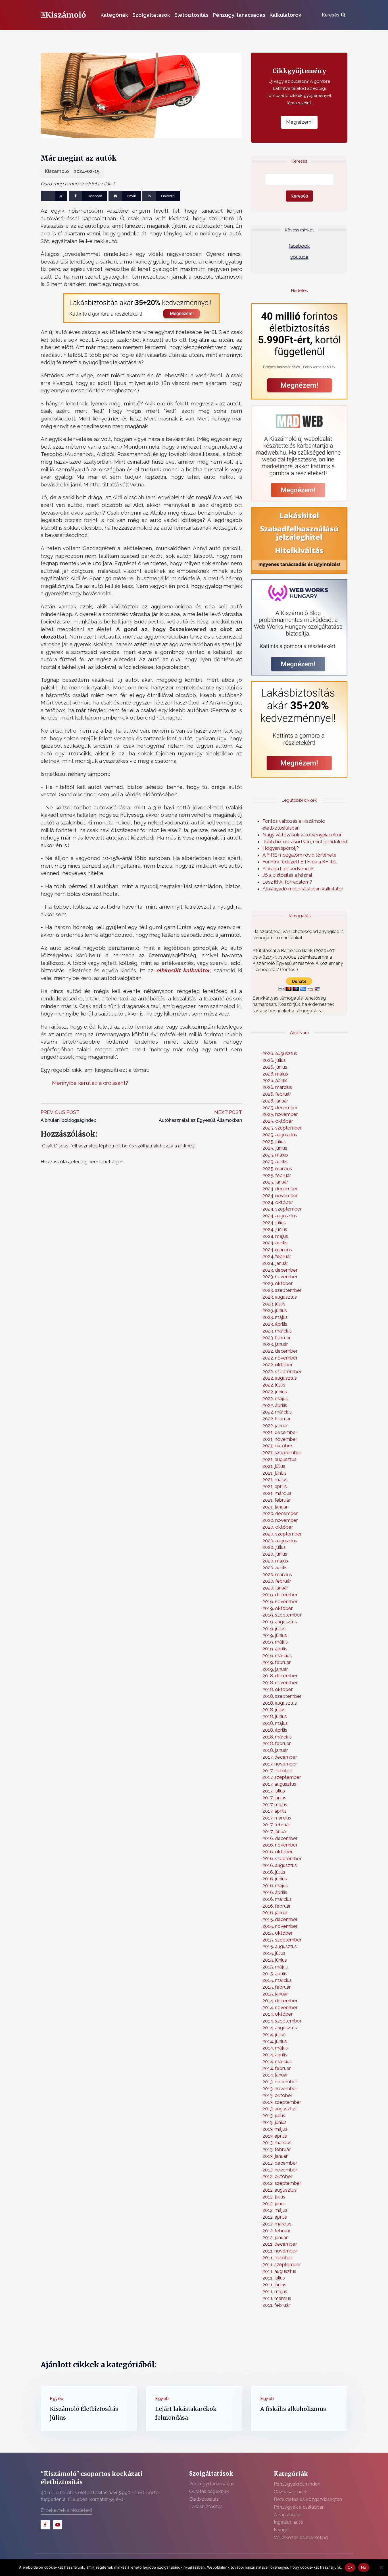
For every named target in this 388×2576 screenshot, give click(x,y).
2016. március (277, 1899)
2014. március (277, 2061)
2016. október (278, 1852)
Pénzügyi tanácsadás (239, 15)
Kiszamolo (57, 171)
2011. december (280, 2244)
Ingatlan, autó (289, 2522)
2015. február (277, 1987)
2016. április (275, 1892)
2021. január (275, 1507)
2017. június (274, 1798)
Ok (350, 2567)
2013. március (277, 2142)
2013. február (277, 2149)
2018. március (277, 1737)
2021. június (275, 1473)
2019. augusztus (280, 1622)
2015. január (275, 1994)
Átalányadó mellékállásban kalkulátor (303, 889)
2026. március (277, 1087)
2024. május (275, 1236)
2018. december (280, 1676)
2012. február (277, 2231)
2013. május (275, 2129)
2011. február (276, 2305)
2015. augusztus (280, 1946)
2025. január (275, 1182)
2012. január (275, 2237)
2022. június (275, 1392)
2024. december (280, 1189)
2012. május (275, 2210)
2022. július (274, 1385)
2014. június (275, 2041)
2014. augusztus (280, 2028)
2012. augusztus (279, 2190)
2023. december (280, 1270)
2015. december (280, 1919)
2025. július (274, 1141)
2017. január (275, 1831)
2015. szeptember (282, 1940)
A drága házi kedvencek (288, 869)
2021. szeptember (282, 1452)
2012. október (278, 2176)
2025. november (280, 1114)
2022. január (275, 1425)
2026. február (277, 1094)
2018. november (280, 1682)
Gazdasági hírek (291, 2492)
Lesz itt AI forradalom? (287, 882)
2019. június (275, 1635)
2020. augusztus (280, 1541)
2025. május (275, 1155)
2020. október (278, 1527)
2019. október (278, 1608)
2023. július (274, 1304)
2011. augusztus (279, 2271)
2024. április (275, 1243)
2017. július (274, 1791)
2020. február (277, 1581)
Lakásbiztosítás (206, 2506)
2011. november (280, 2251)
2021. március (277, 1493)
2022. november (280, 1358)
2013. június (275, 2122)
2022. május (275, 1398)
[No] (381, 2567)
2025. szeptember (282, 1128)
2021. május (275, 1479)
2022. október (278, 1365)
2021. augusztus (279, 1459)
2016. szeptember (282, 1858)
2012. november (280, 2170)
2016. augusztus (280, 1865)
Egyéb (57, 2399)
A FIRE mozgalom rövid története (300, 855)
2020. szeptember (282, 1534)
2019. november (280, 1601)
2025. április (275, 1162)
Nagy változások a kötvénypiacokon (303, 835)
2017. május (275, 1804)
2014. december (280, 2001)
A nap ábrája (287, 2515)
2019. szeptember (282, 1615)
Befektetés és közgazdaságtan (308, 2499)
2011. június (274, 2285)
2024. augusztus (280, 1216)
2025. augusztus (280, 1135)
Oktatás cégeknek (209, 2491)
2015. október (278, 1933)
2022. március (277, 1412)
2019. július (274, 1628)
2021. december (280, 1432)
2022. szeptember (282, 1371)
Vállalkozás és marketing (301, 2537)
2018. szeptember (282, 1696)
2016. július (274, 1872)
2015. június (275, 1960)
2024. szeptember (282, 1209)
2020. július (274, 1547)
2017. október (277, 1771)
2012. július (274, 2197)
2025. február (277, 1175)
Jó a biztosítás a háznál (287, 875)
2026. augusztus (280, 1053)
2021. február (277, 1500)
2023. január (275, 1344)
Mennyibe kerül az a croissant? (90, 1083)
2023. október (278, 1283)
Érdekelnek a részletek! (66, 2510)
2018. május (275, 1723)
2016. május (275, 1885)
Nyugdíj (282, 2530)
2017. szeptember (282, 1777)
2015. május (275, 1967)
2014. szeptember (282, 2021)
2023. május (275, 1317)
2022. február (277, 1419)
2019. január (275, 1669)
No (364, 2567)
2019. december (280, 1595)
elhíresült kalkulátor (183, 970)
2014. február (277, 2068)
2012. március (277, 2224)
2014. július (274, 2034)
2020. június (275, 1554)
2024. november (280, 1195)
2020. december (280, 1513)
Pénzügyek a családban (299, 2507)
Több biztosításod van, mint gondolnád (305, 842)
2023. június (275, 1310)
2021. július (274, 1466)
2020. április (275, 1568)
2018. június (275, 1716)
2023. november (280, 1276)
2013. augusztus (279, 2109)
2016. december (280, 1838)
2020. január (275, 1588)
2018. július (274, 1709)
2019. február (277, 1662)
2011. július (274, 2278)
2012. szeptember (282, 2183)
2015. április (275, 1974)
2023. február (277, 1338)
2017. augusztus (279, 1784)
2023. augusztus (280, 1297)
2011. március (277, 2298)
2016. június (275, 1879)
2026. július (274, 1060)
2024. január (275, 1263)
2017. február (276, 1825)
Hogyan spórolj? (281, 848)
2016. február (277, 1906)
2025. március (277, 1168)
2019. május (275, 1642)
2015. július (274, 1953)
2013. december (280, 2082)
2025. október (278, 1121)
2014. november (280, 2007)
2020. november (280, 1520)
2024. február (277, 1256)
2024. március (277, 1249)
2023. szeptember (282, 1290)
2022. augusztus (280, 1378)
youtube (299, 257)
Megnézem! (299, 122)
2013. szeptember (282, 2102)
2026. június (275, 1067)
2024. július (274, 1222)
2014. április (275, 2055)
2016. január (275, 1912)
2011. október (277, 2258)
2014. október (278, 2014)
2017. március (277, 1818)
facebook (299, 246)
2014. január (275, 2075)
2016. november (280, 1845)
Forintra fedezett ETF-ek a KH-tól (300, 862)
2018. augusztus (280, 1703)
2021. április (275, 1486)
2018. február (277, 1743)
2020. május (275, 1561)
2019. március (277, 1655)
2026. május (275, 1074)
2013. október (278, 2095)
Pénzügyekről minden (297, 2484)
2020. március (277, 1574)
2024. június (275, 1229)
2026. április (275, 1080)
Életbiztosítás (191, 15)
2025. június (275, 1148)
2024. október (278, 1202)
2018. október (278, 1689)
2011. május (275, 2291)
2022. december (280, 1351)
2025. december (280, 1108)
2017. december (280, 1757)
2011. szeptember (282, 2264)
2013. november (280, 2088)
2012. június (275, 2204)
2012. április (275, 2217)
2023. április (275, 1324)
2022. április (275, 1405)
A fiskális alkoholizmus (293, 2409)
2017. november (280, 1764)
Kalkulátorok (285, 15)
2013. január (275, 2156)
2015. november (280, 1926)
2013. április (275, 2136)
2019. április (275, 1649)
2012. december (280, 2163)
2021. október (278, 1446)
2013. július (274, 2115)
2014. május (275, 2048)
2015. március (277, 1980)
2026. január (275, 1101)
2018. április (275, 1730)
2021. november (280, 1439)
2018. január (275, 1750)
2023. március (277, 1331)
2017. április (275, 1811)
